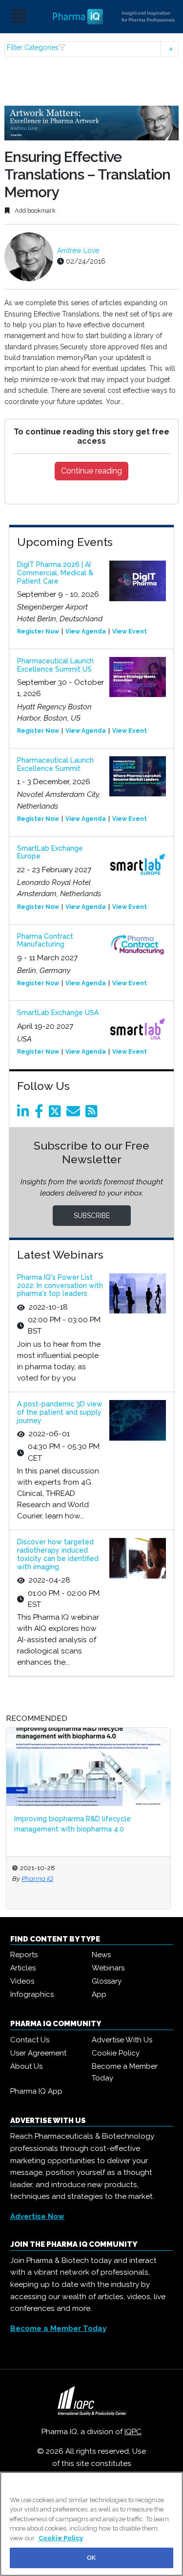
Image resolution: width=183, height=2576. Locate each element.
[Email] (75, 1114)
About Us (26, 2066)
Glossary (107, 1981)
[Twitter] (57, 1114)
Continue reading (91, 471)
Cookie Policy (116, 2053)
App (99, 1994)
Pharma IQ (37, 1878)
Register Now (38, 632)
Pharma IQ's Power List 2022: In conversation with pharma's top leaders (60, 1286)
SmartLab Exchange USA (58, 1013)
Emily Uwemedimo (83, 1878)
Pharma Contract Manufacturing (45, 940)
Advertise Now (37, 2216)
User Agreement (38, 2053)
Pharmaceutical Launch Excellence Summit (55, 764)
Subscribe (92, 1216)
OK (91, 2558)
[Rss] (93, 1114)
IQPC (133, 2432)
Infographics (32, 1994)
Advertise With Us (122, 2040)
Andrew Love (78, 250)
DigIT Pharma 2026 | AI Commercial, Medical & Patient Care (55, 573)
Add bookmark (34, 211)
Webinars (108, 1968)
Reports (24, 1955)
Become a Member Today (125, 2072)
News (101, 1955)
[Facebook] (41, 1114)
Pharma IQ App (36, 2091)
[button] (91, 49)
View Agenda (86, 632)
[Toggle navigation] (19, 17)
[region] (91, 2524)
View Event (130, 632)
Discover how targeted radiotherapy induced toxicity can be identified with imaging (58, 1554)
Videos (22, 1981)
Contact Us (30, 2040)
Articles (23, 1968)
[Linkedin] (25, 1114)
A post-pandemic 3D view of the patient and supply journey (60, 1412)
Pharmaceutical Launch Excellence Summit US (55, 665)
